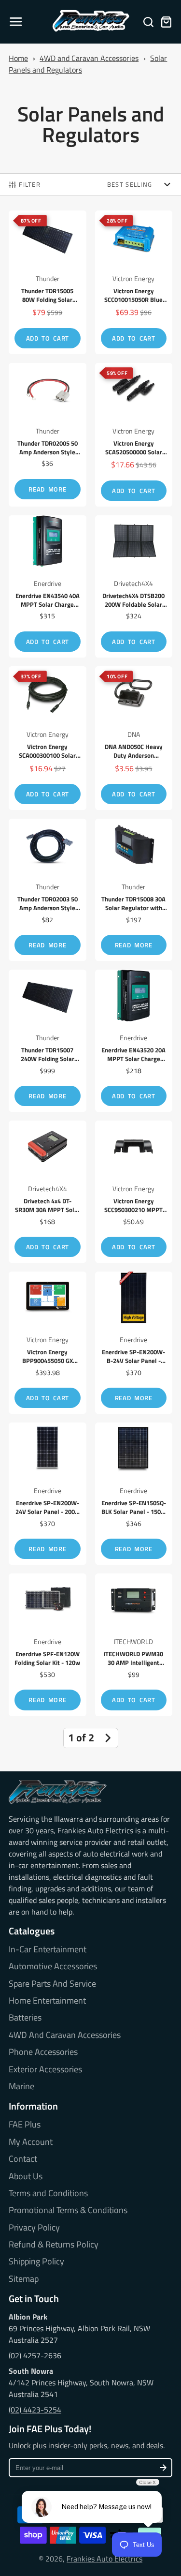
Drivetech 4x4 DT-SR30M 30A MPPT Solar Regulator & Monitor (48, 1192)
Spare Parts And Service (52, 1984)
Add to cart (48, 338)
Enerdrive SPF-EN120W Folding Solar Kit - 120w (48, 1645)
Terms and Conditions (48, 2193)
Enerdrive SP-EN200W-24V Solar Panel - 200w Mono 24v (48, 1494)
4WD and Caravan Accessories (89, 58)
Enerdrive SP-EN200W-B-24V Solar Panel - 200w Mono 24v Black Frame (134, 1343)
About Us (26, 2176)
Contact (23, 2159)
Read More (47, 489)
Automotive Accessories (53, 1966)
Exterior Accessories (45, 2069)
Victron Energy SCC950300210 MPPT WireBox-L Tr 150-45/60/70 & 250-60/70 (134, 1192)
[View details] (58, 1792)
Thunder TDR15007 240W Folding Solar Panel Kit (48, 1041)
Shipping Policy (36, 2261)
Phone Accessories (43, 2052)
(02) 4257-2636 (35, 2355)
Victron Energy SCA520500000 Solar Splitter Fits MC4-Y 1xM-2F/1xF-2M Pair (134, 435)
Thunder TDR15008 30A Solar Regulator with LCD (134, 890)
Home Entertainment (47, 2001)
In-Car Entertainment (48, 1949)
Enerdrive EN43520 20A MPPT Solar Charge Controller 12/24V (134, 1041)
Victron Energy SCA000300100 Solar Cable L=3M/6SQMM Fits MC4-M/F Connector (48, 738)
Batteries (25, 2018)
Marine (21, 2086)
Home (18, 58)
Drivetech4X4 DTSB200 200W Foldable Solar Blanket (134, 586)
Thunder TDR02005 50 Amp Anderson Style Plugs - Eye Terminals (48, 435)
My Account (31, 2142)
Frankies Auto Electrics (104, 2559)
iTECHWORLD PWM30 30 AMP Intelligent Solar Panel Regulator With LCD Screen (134, 1645)
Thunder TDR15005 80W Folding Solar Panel (48, 282)
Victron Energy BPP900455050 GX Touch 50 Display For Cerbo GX (48, 1343)
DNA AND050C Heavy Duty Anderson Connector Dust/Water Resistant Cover (134, 738)
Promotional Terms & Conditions (68, 2210)
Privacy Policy (34, 2228)
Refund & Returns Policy (54, 2245)
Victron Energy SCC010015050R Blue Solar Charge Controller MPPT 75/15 (134, 282)
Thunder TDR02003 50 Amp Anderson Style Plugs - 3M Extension (48, 890)
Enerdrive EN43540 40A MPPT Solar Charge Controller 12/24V (48, 586)
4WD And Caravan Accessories (65, 2035)
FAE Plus (25, 2125)
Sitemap (24, 2279)
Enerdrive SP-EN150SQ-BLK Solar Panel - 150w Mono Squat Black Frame (134, 1494)
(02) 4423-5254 (35, 2410)
